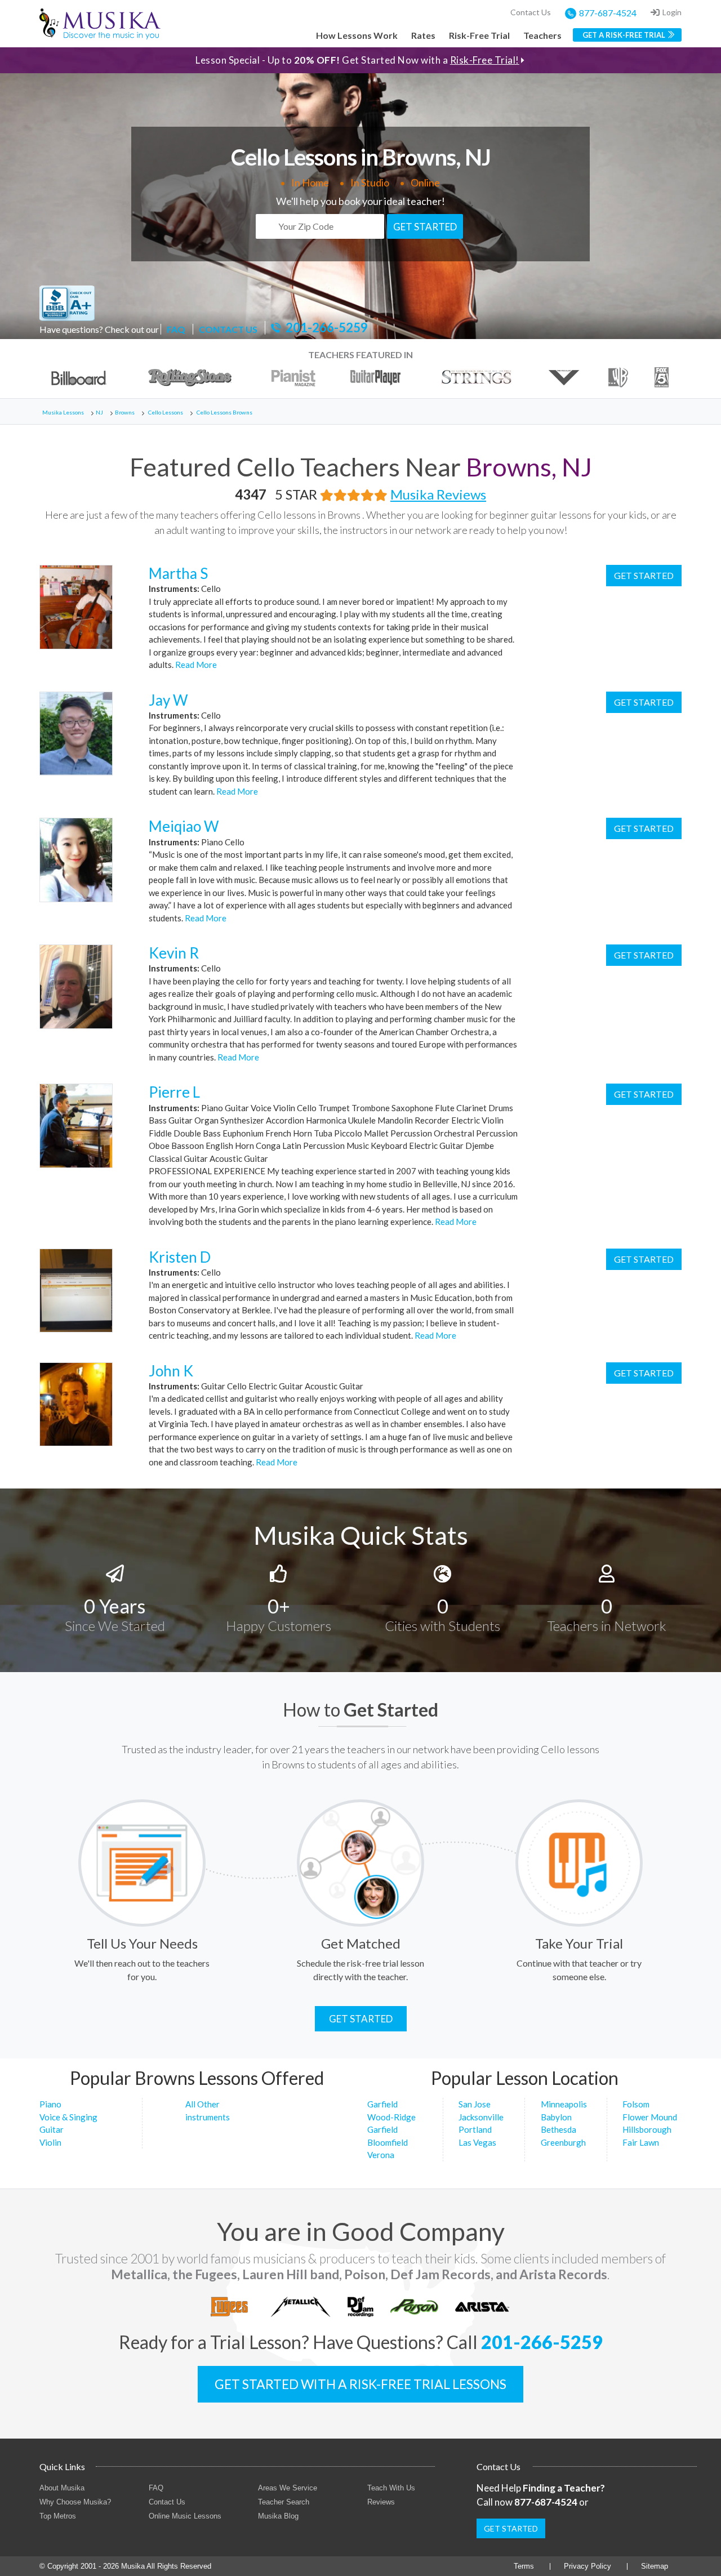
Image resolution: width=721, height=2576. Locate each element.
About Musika (62, 2488)
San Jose (475, 2104)
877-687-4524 (608, 13)
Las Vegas (477, 2142)
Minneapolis (564, 2104)
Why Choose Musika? (75, 2502)
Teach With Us (391, 2488)
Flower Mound (650, 2117)
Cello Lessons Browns (224, 412)
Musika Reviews (438, 494)
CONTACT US (228, 329)
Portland (475, 2129)
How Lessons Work (357, 35)
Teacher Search (284, 2502)
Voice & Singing (68, 2117)
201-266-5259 (327, 328)
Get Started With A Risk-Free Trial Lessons (360, 2384)
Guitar (52, 2129)
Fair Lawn (641, 2142)
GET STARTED (425, 227)
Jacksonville (481, 2117)
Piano (50, 2104)
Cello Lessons (166, 412)
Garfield (382, 2104)
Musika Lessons (63, 412)
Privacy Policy (588, 2566)
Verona (381, 2155)
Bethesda (558, 2129)
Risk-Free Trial (479, 35)
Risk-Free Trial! (485, 60)
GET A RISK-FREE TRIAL (624, 35)
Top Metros (58, 2516)
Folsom (636, 2104)
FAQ (176, 329)
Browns (125, 412)
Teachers (542, 35)
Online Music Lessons (185, 2516)
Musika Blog (278, 2516)
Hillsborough (647, 2129)
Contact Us (531, 12)
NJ (99, 412)
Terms (524, 2566)
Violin (50, 2142)
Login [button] (672, 12)
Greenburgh (563, 2142)
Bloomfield (388, 2142)
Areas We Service (288, 2488)
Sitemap (655, 2566)
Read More (195, 665)
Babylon (556, 2117)
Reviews (381, 2502)
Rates (423, 35)
